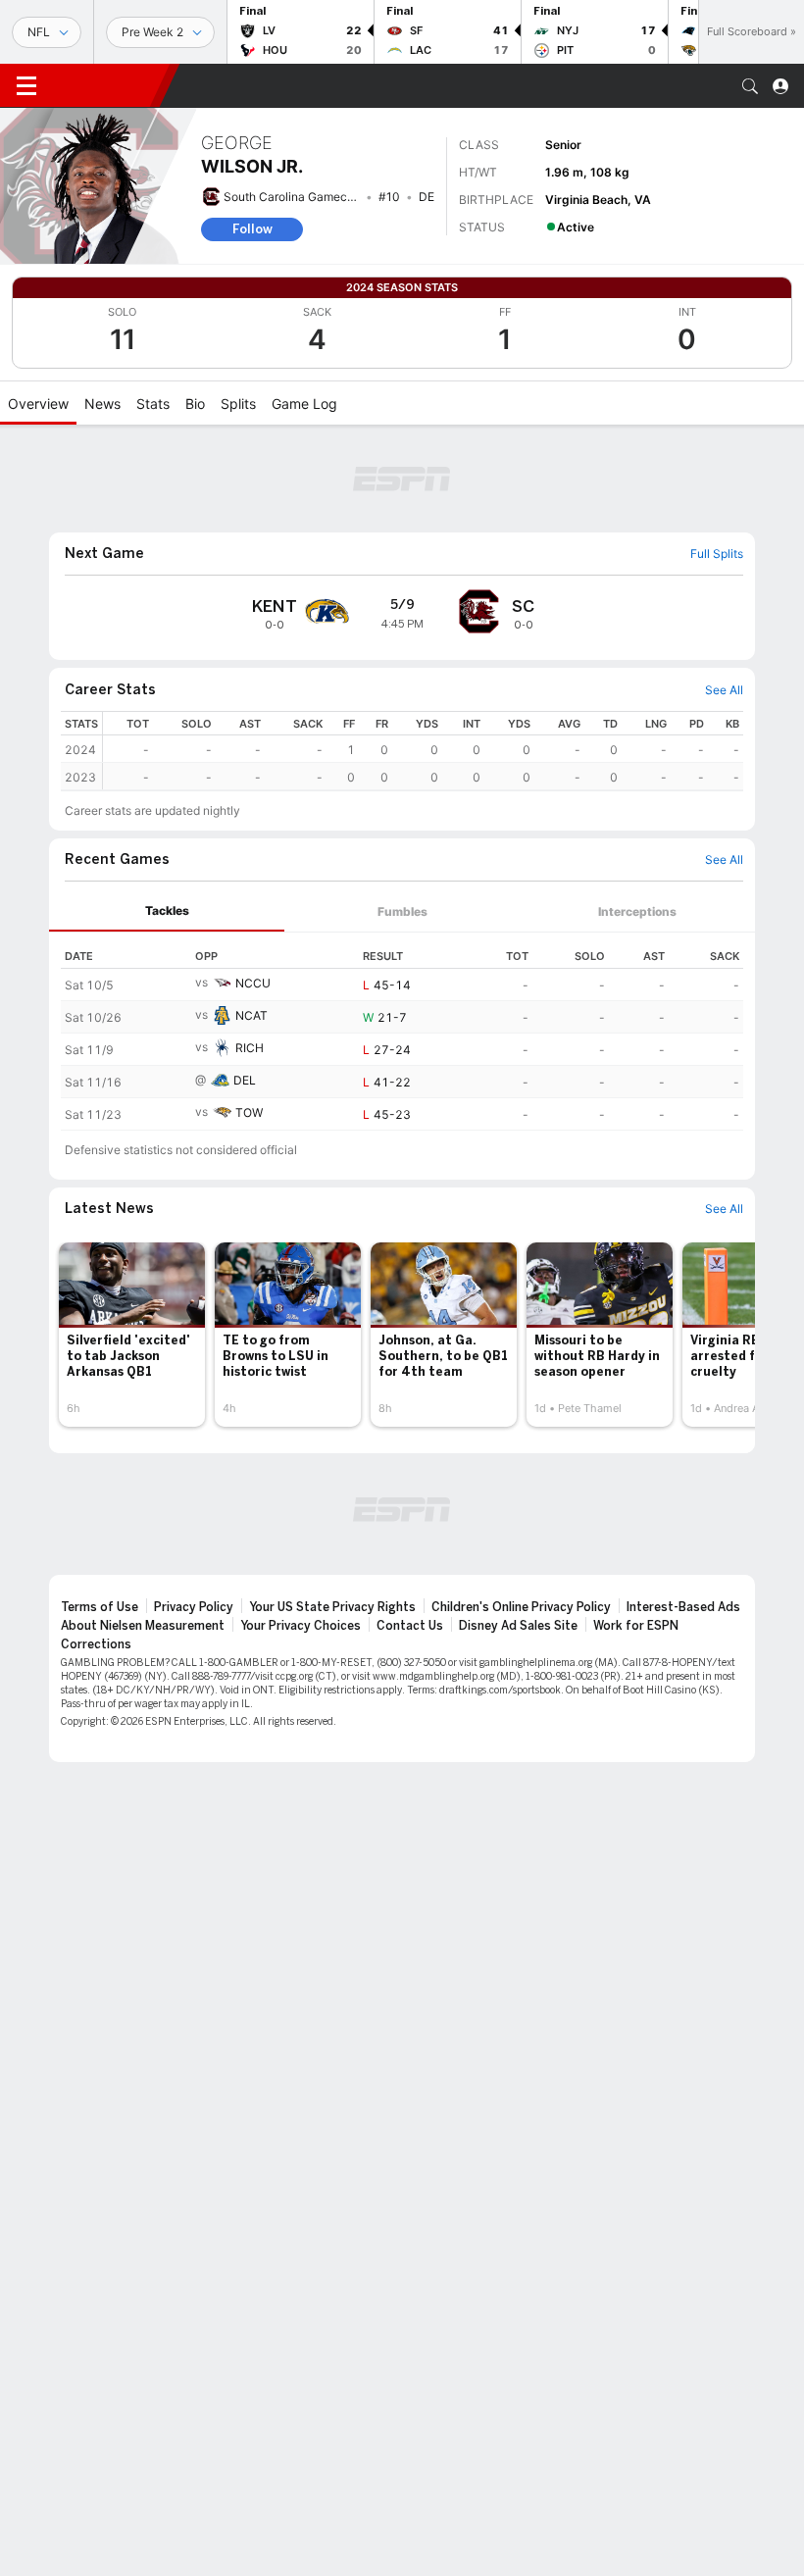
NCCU (253, 983)
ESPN (106, 85)
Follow (252, 229)
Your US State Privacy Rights (332, 1607)
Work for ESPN (636, 1626)
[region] (423, 751)
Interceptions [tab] (637, 911)
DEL (245, 1080)
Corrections (96, 1644)
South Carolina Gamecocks (299, 197)
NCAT (251, 1015)
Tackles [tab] (167, 910)
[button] (750, 86)
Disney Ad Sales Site (518, 1626)
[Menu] (26, 86)
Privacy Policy (194, 1607)
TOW (249, 1112)
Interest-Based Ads (683, 1607)
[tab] (167, 911)
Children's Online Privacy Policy (521, 1607)
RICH (250, 1048)
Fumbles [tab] (402, 911)
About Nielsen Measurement (143, 1626)
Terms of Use (100, 1607)
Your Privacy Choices (301, 1626)
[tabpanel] (402, 1032)
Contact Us (410, 1626)
